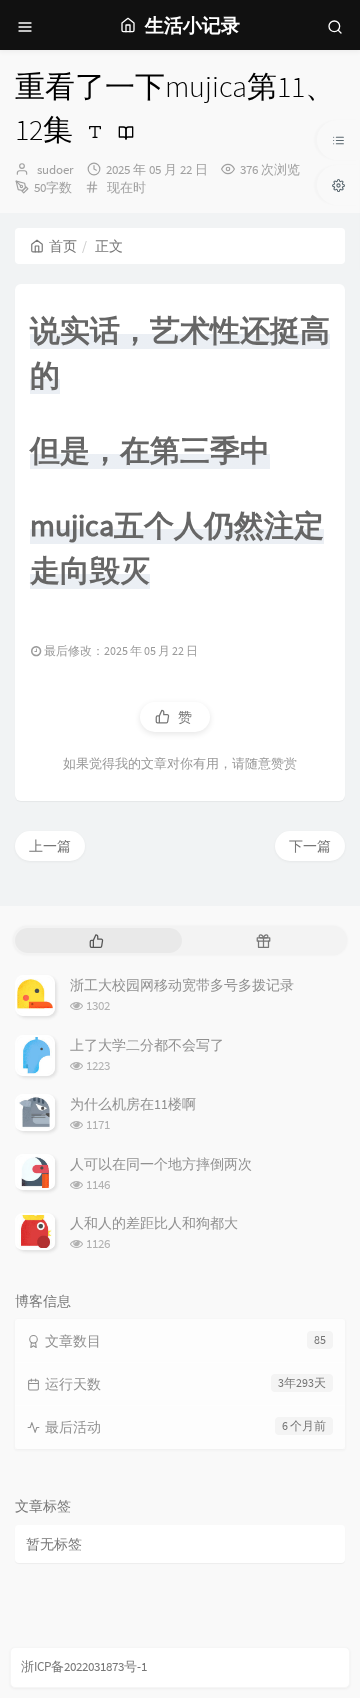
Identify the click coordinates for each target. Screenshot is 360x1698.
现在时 (126, 187)
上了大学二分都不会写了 (147, 1045)
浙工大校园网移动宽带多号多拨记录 (182, 985)
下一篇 (310, 846)
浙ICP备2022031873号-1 (84, 1666)
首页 (63, 246)
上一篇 (50, 846)
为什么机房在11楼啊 (133, 1104)
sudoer (55, 169)
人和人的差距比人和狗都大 (154, 1223)
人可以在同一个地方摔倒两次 (161, 1164)
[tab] (96, 940)
